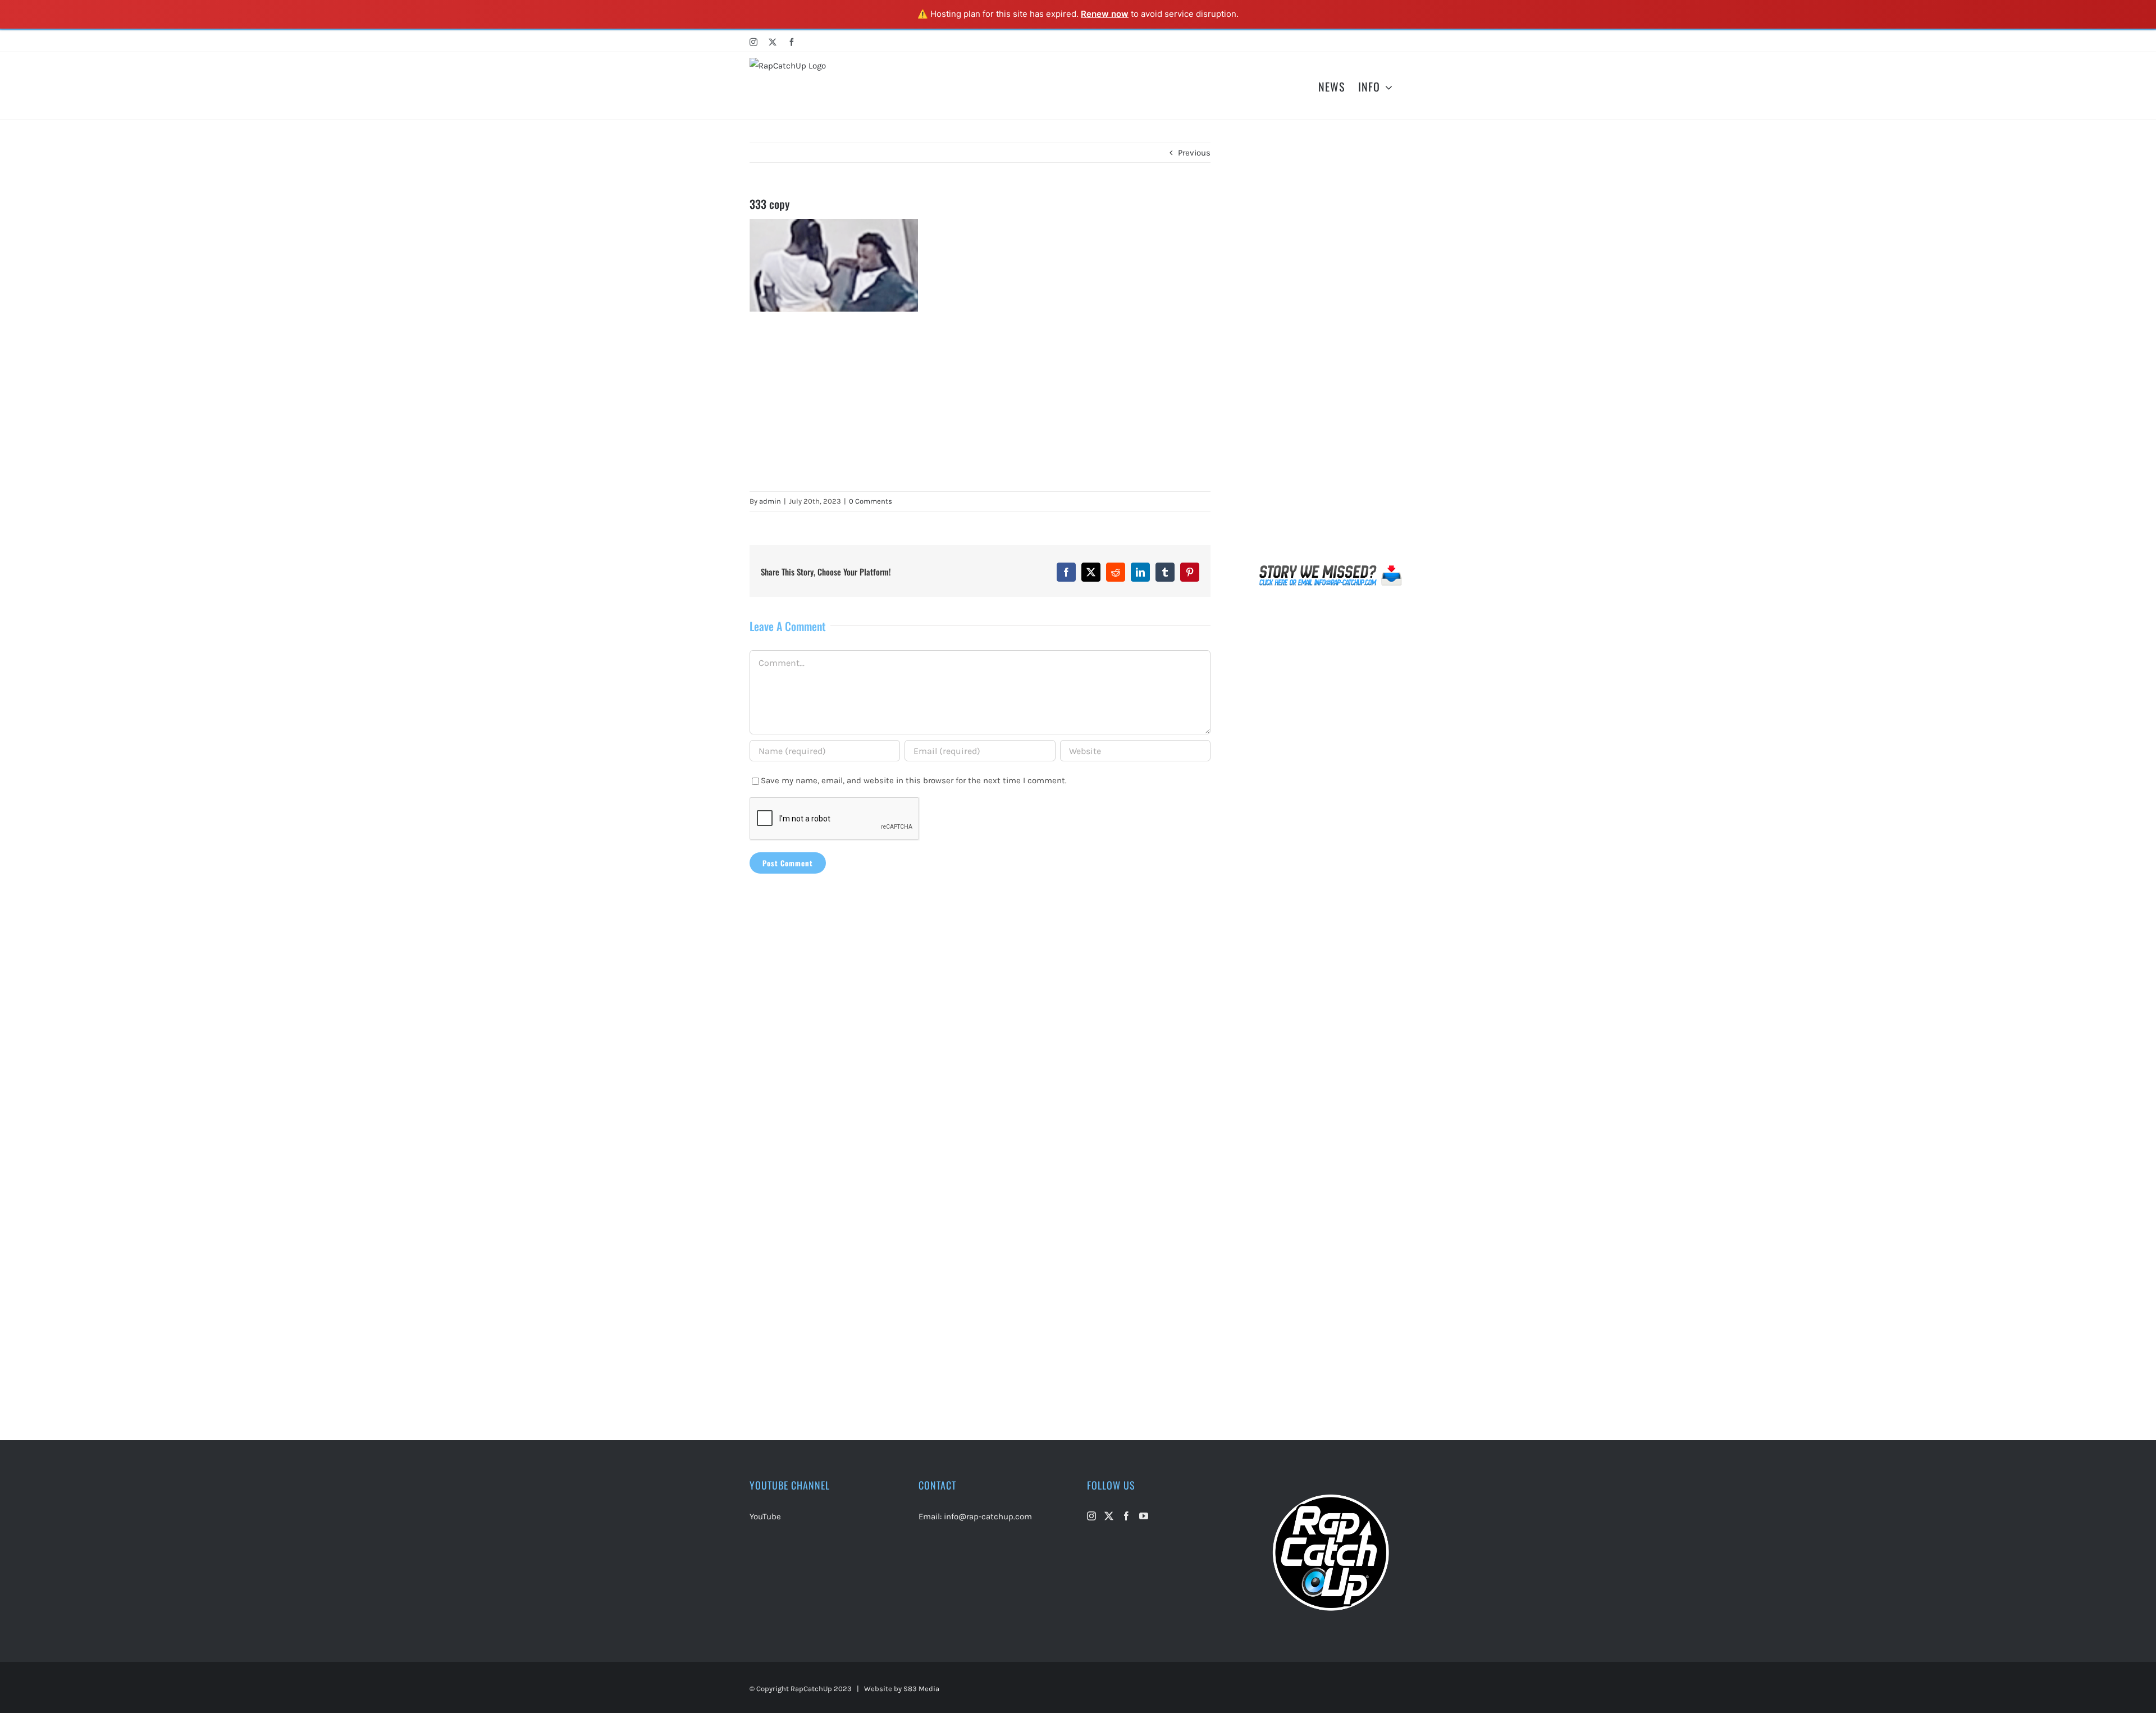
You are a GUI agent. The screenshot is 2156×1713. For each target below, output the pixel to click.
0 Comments (871, 501)
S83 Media (921, 1689)
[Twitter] (1109, 1516)
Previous (1194, 153)
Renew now (1105, 14)
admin (770, 501)
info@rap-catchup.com (988, 1516)
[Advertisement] (980, 401)
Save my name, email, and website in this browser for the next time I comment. (914, 780)
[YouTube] (1144, 1516)
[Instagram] (1091, 1516)
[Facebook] (1126, 1516)
